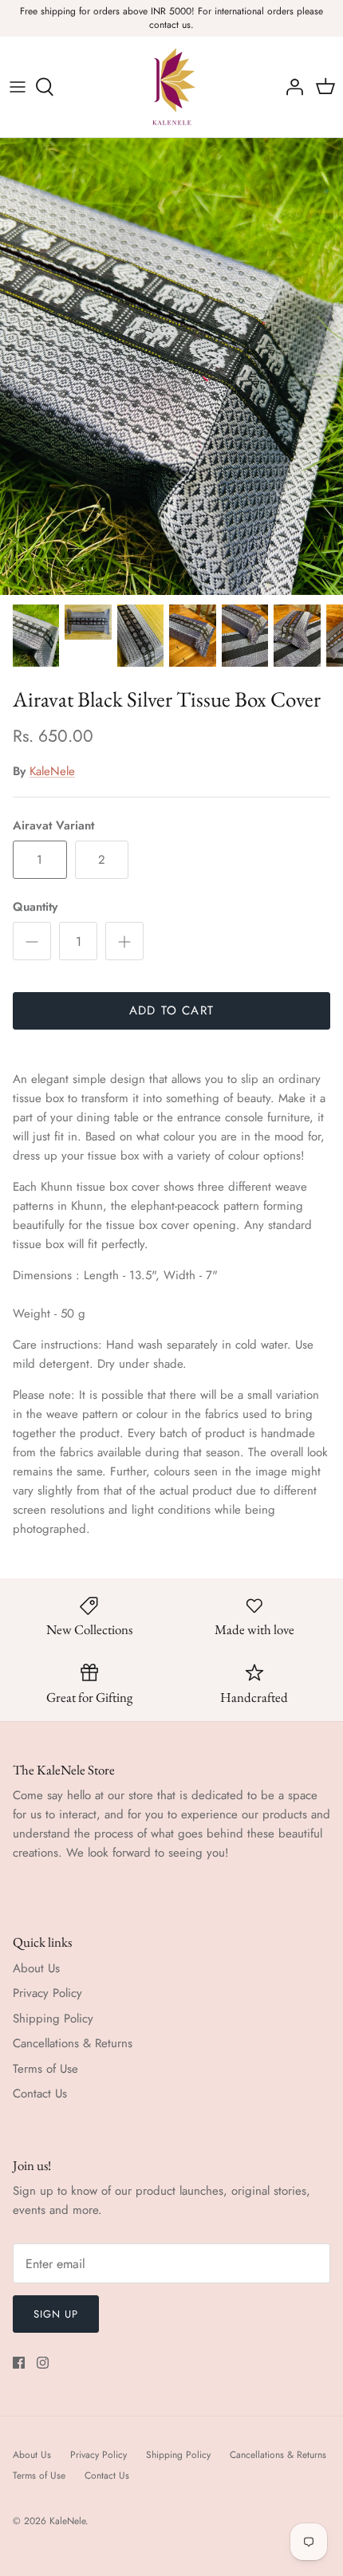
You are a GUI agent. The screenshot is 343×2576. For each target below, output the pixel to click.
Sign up (56, 2314)
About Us (36, 1968)
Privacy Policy (47, 1993)
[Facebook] (19, 2363)
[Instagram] (43, 2363)
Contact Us (40, 2093)
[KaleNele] (172, 87)
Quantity (35, 907)
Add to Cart (171, 1010)
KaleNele (52, 771)
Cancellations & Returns (73, 2043)
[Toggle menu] (18, 87)
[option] (171, 366)
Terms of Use (45, 2069)
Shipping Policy (53, 2019)
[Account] (290, 87)
